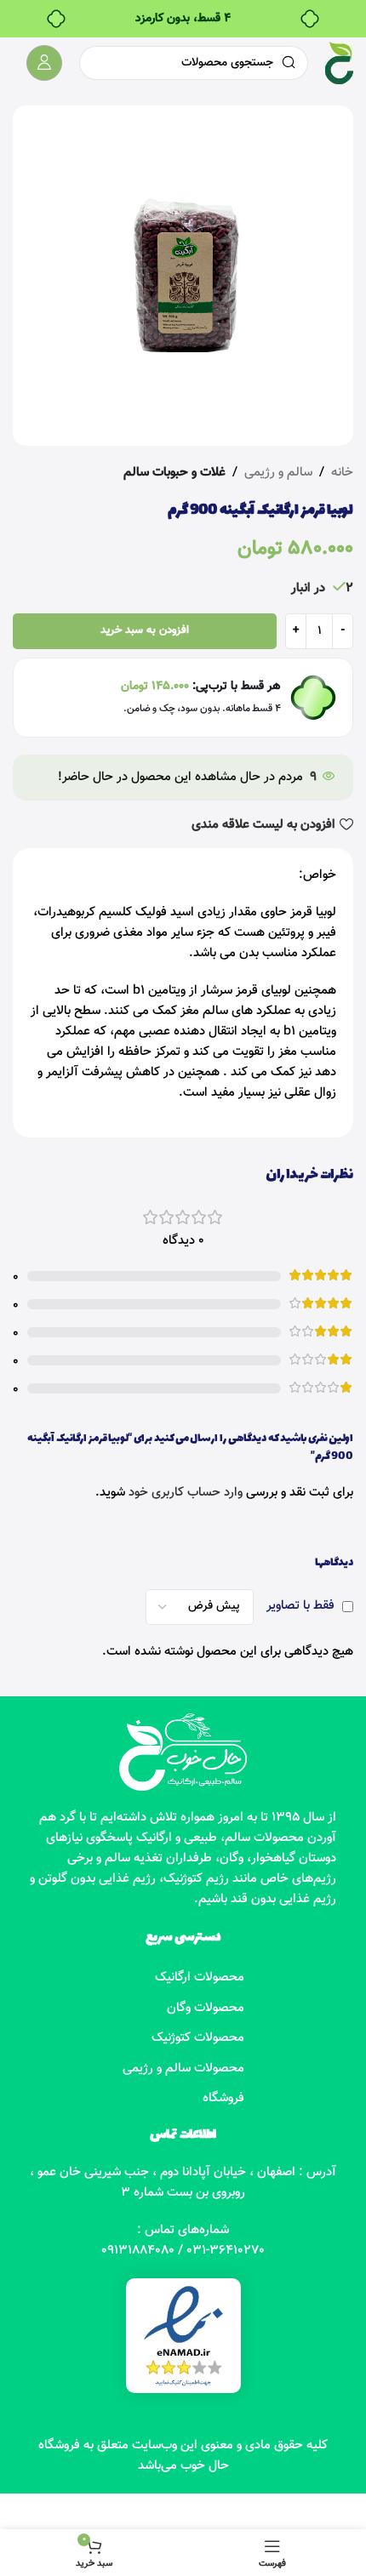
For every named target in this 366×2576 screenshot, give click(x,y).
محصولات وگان (206, 2008)
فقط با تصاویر (300, 1606)
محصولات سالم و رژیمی (183, 2069)
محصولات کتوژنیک (198, 2038)
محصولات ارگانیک (200, 1978)
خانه (342, 473)
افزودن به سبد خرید (145, 630)
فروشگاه (223, 2098)
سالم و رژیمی (278, 473)
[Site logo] (339, 63)
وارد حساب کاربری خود (186, 1493)
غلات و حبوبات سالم (174, 473)
